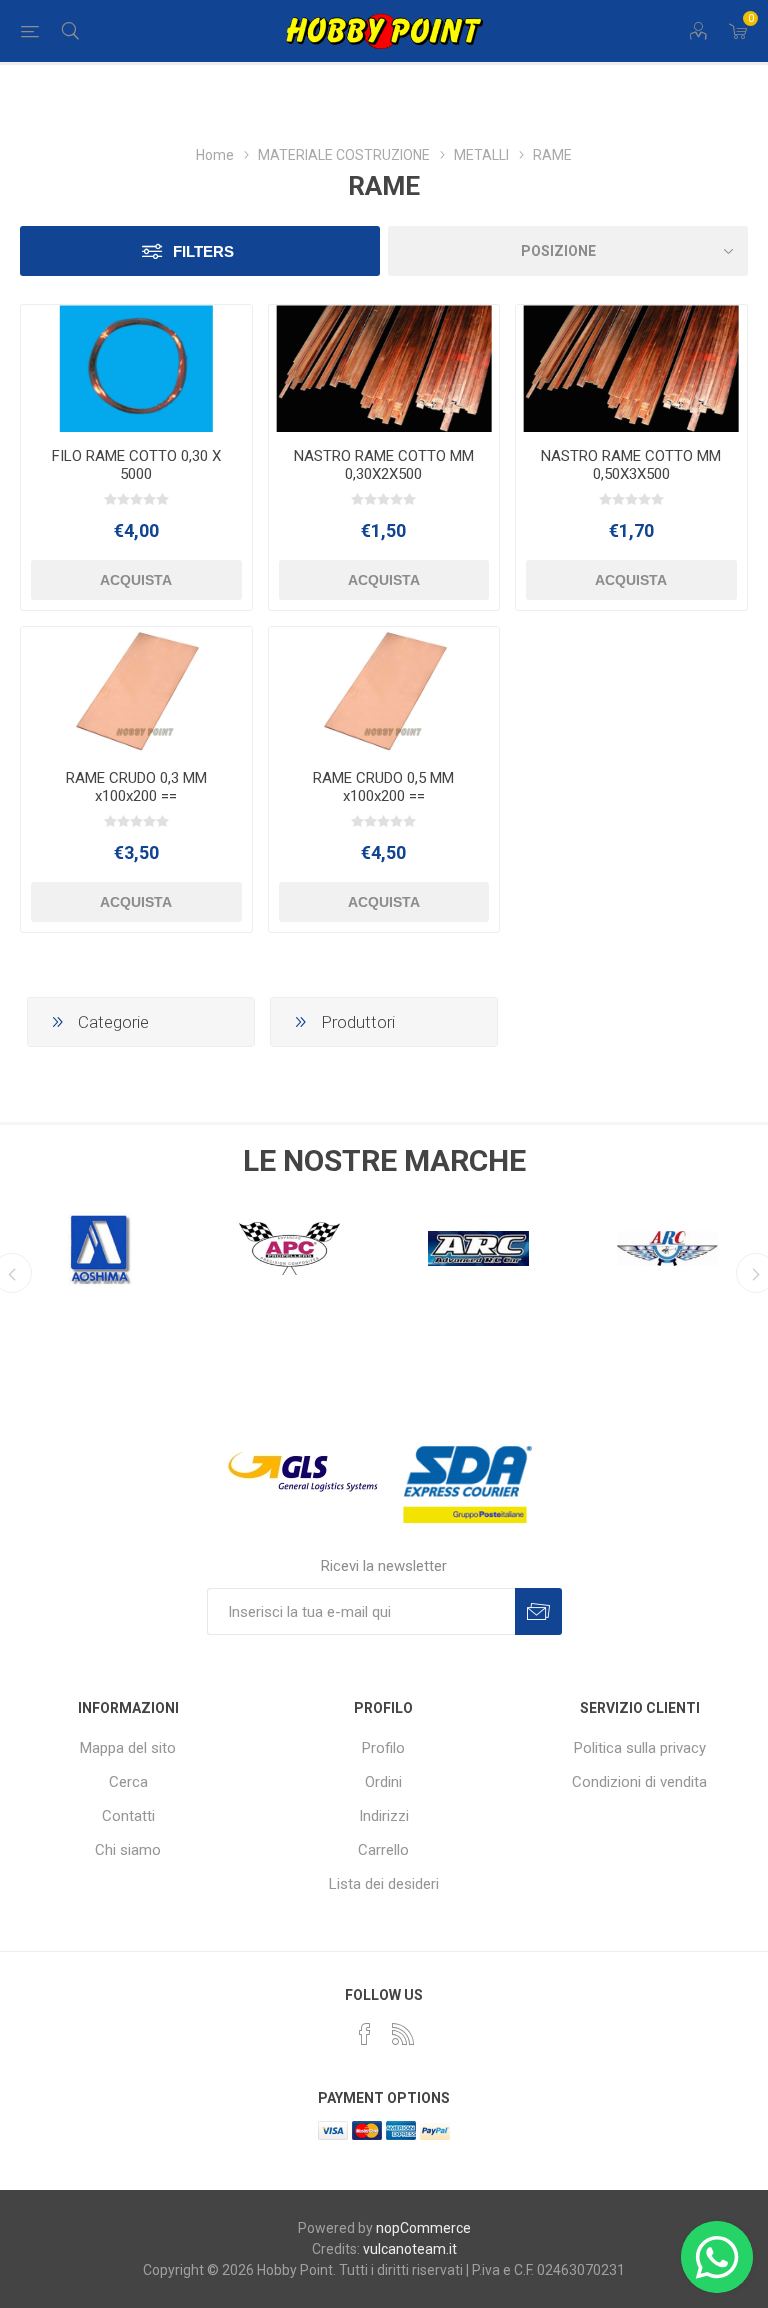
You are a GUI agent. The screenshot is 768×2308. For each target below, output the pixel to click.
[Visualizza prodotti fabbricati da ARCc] (289, 1249)
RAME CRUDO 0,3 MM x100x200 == (136, 787)
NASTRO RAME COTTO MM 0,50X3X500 (631, 465)
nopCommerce (423, 2228)
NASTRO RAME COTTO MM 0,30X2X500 (384, 465)
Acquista (136, 580)
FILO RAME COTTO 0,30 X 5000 (136, 465)
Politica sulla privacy (640, 1748)
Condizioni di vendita (639, 1782)
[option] (100, 1244)
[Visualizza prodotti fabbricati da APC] (100, 1249)
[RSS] (403, 2034)
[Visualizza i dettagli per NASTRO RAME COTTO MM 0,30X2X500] (384, 368)
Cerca (128, 1782)
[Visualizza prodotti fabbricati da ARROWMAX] (667, 1249)
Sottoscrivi (538, 1611)
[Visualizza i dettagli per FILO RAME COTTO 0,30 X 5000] (136, 368)
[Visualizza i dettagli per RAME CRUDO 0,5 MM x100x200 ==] (384, 690)
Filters (203, 251)
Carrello (383, 1850)
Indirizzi (384, 1816)
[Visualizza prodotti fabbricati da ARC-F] (478, 1249)
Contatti (128, 1816)
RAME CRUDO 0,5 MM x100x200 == (383, 787)
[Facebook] (365, 2034)
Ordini (383, 1782)
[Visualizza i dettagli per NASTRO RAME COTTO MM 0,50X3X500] (631, 368)
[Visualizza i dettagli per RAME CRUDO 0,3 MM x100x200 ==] (136, 690)
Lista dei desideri (384, 1884)
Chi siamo (128, 1850)
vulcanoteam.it (410, 2249)
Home (215, 155)
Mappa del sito (128, 1748)
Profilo (383, 1748)
